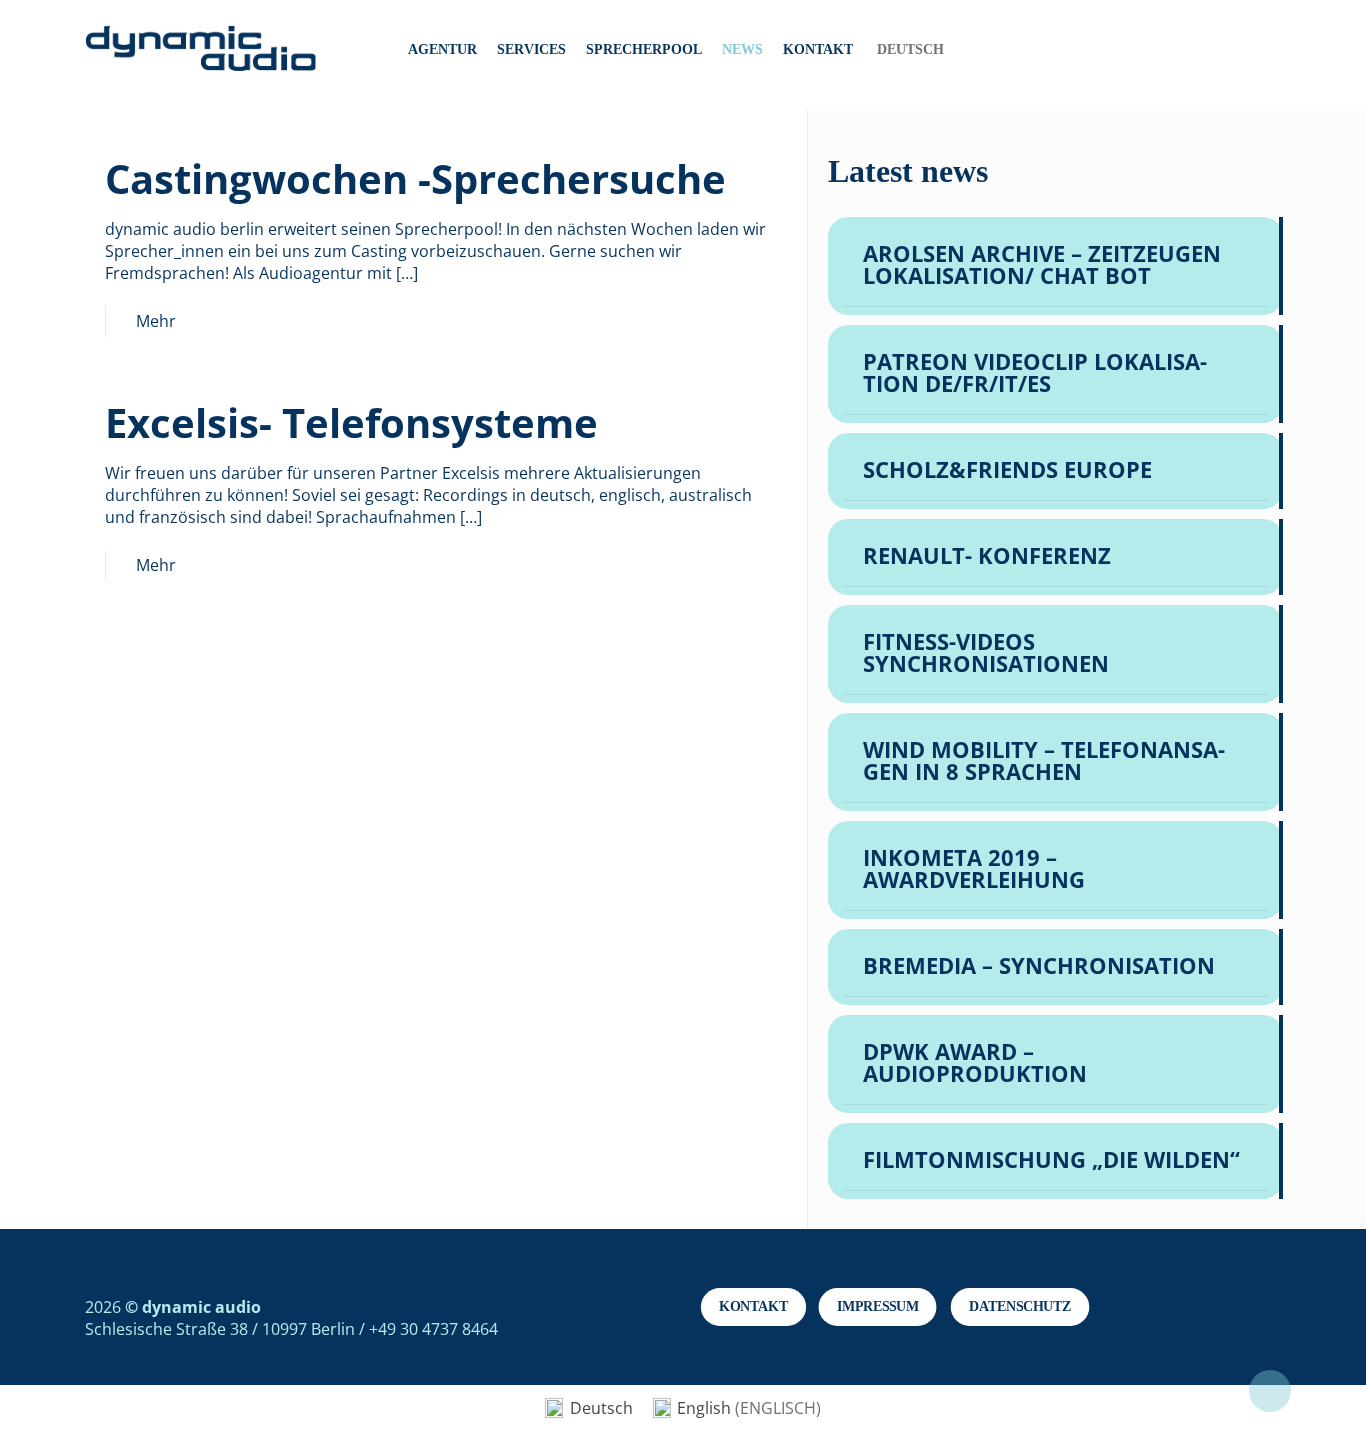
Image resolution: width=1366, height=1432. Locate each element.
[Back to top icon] (1270, 1391)
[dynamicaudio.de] (201, 50)
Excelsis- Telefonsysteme (351, 422)
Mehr (156, 321)
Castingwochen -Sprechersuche (415, 178)
